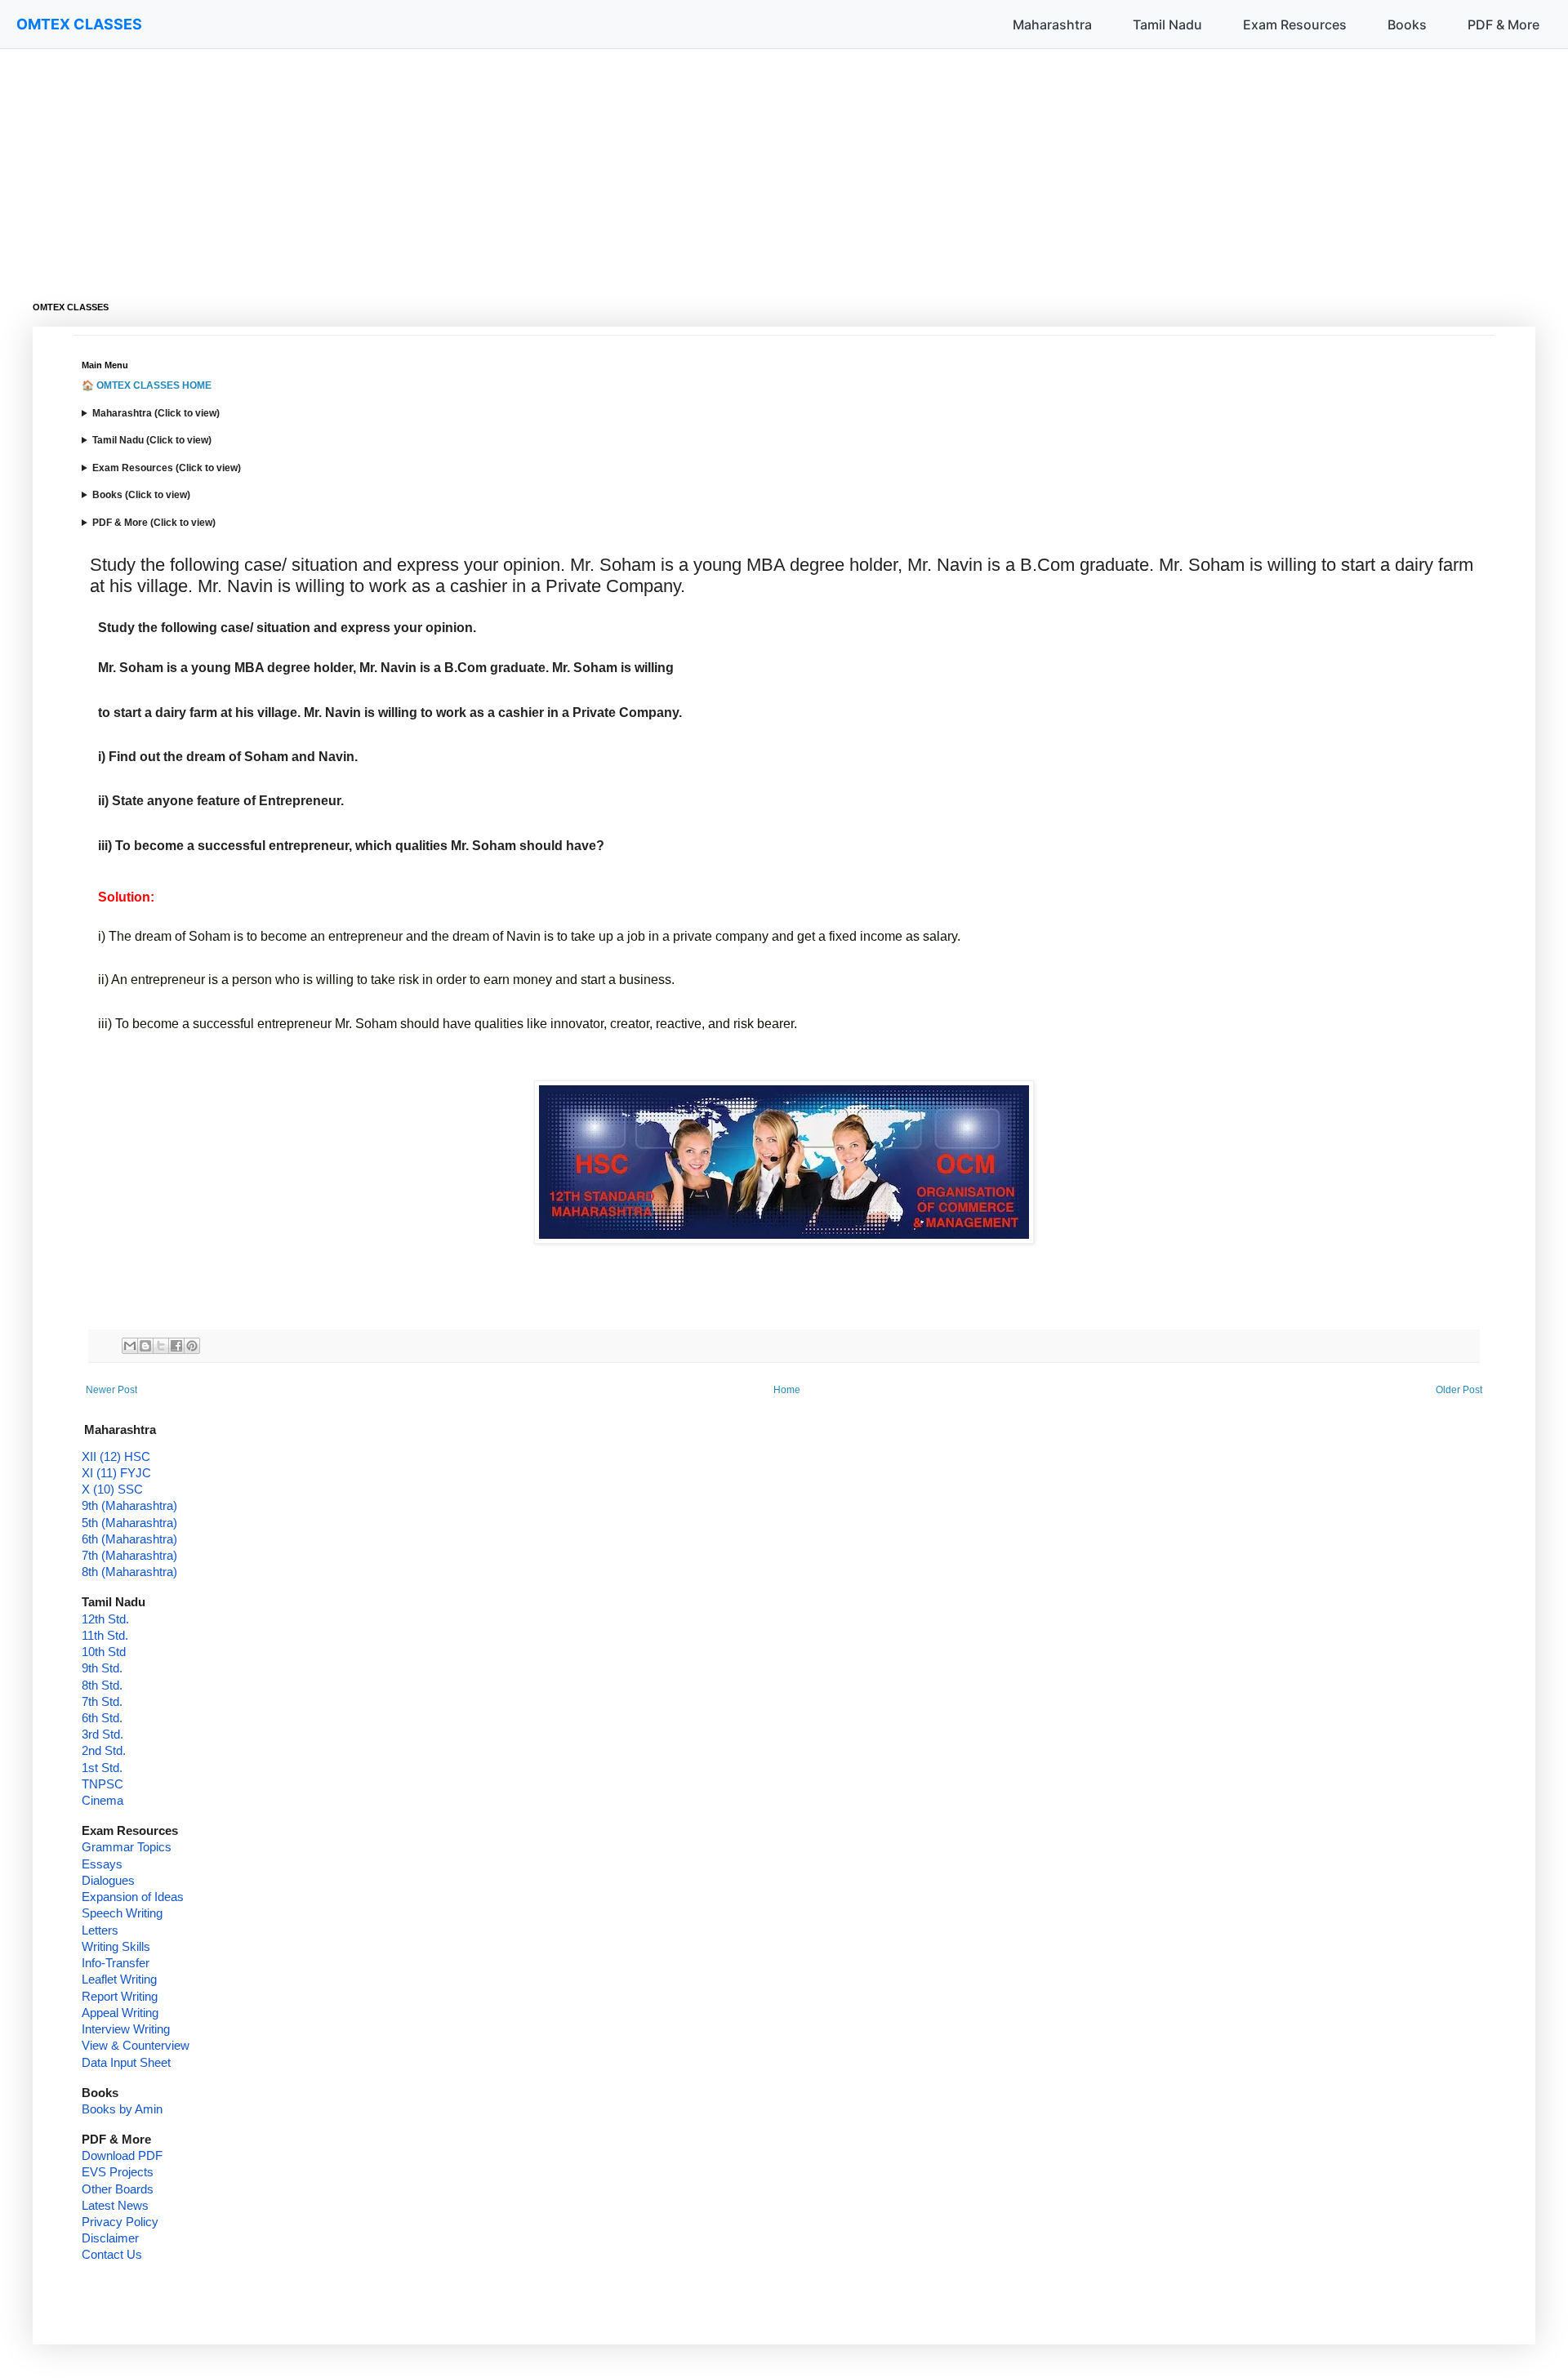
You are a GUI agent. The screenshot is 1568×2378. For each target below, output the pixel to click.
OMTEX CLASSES (79, 24)
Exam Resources (1295, 24)
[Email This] (130, 1346)
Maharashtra (1052, 24)
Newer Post (111, 1390)
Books (1407, 24)
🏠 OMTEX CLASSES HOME (147, 385)
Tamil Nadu (1167, 24)
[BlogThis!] (145, 1346)
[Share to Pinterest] (192, 1346)
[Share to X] (161, 1346)
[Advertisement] (523, 163)
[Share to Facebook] (176, 1346)
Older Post (1459, 1390)
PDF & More (1503, 24)
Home (787, 1390)
